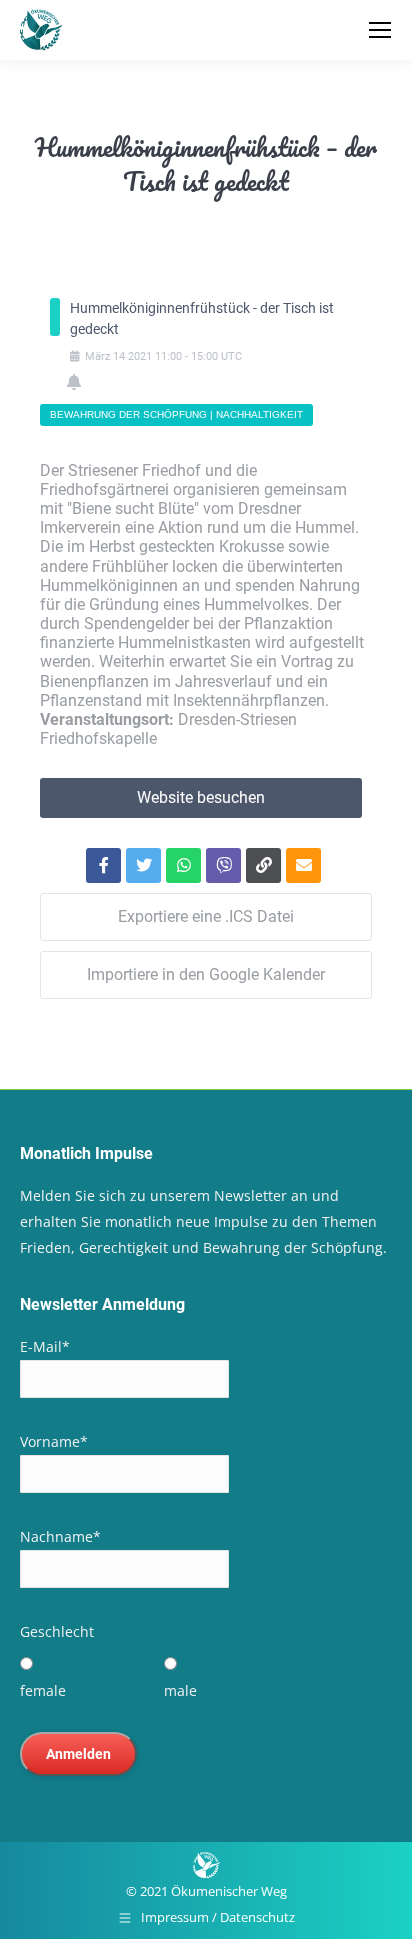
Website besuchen (201, 797)
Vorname (54, 1441)
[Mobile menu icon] (380, 30)
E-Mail (45, 1346)
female (43, 1690)
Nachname (60, 1536)
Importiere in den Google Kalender (206, 974)
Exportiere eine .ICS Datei (206, 916)
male (180, 1690)
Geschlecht (57, 1631)
